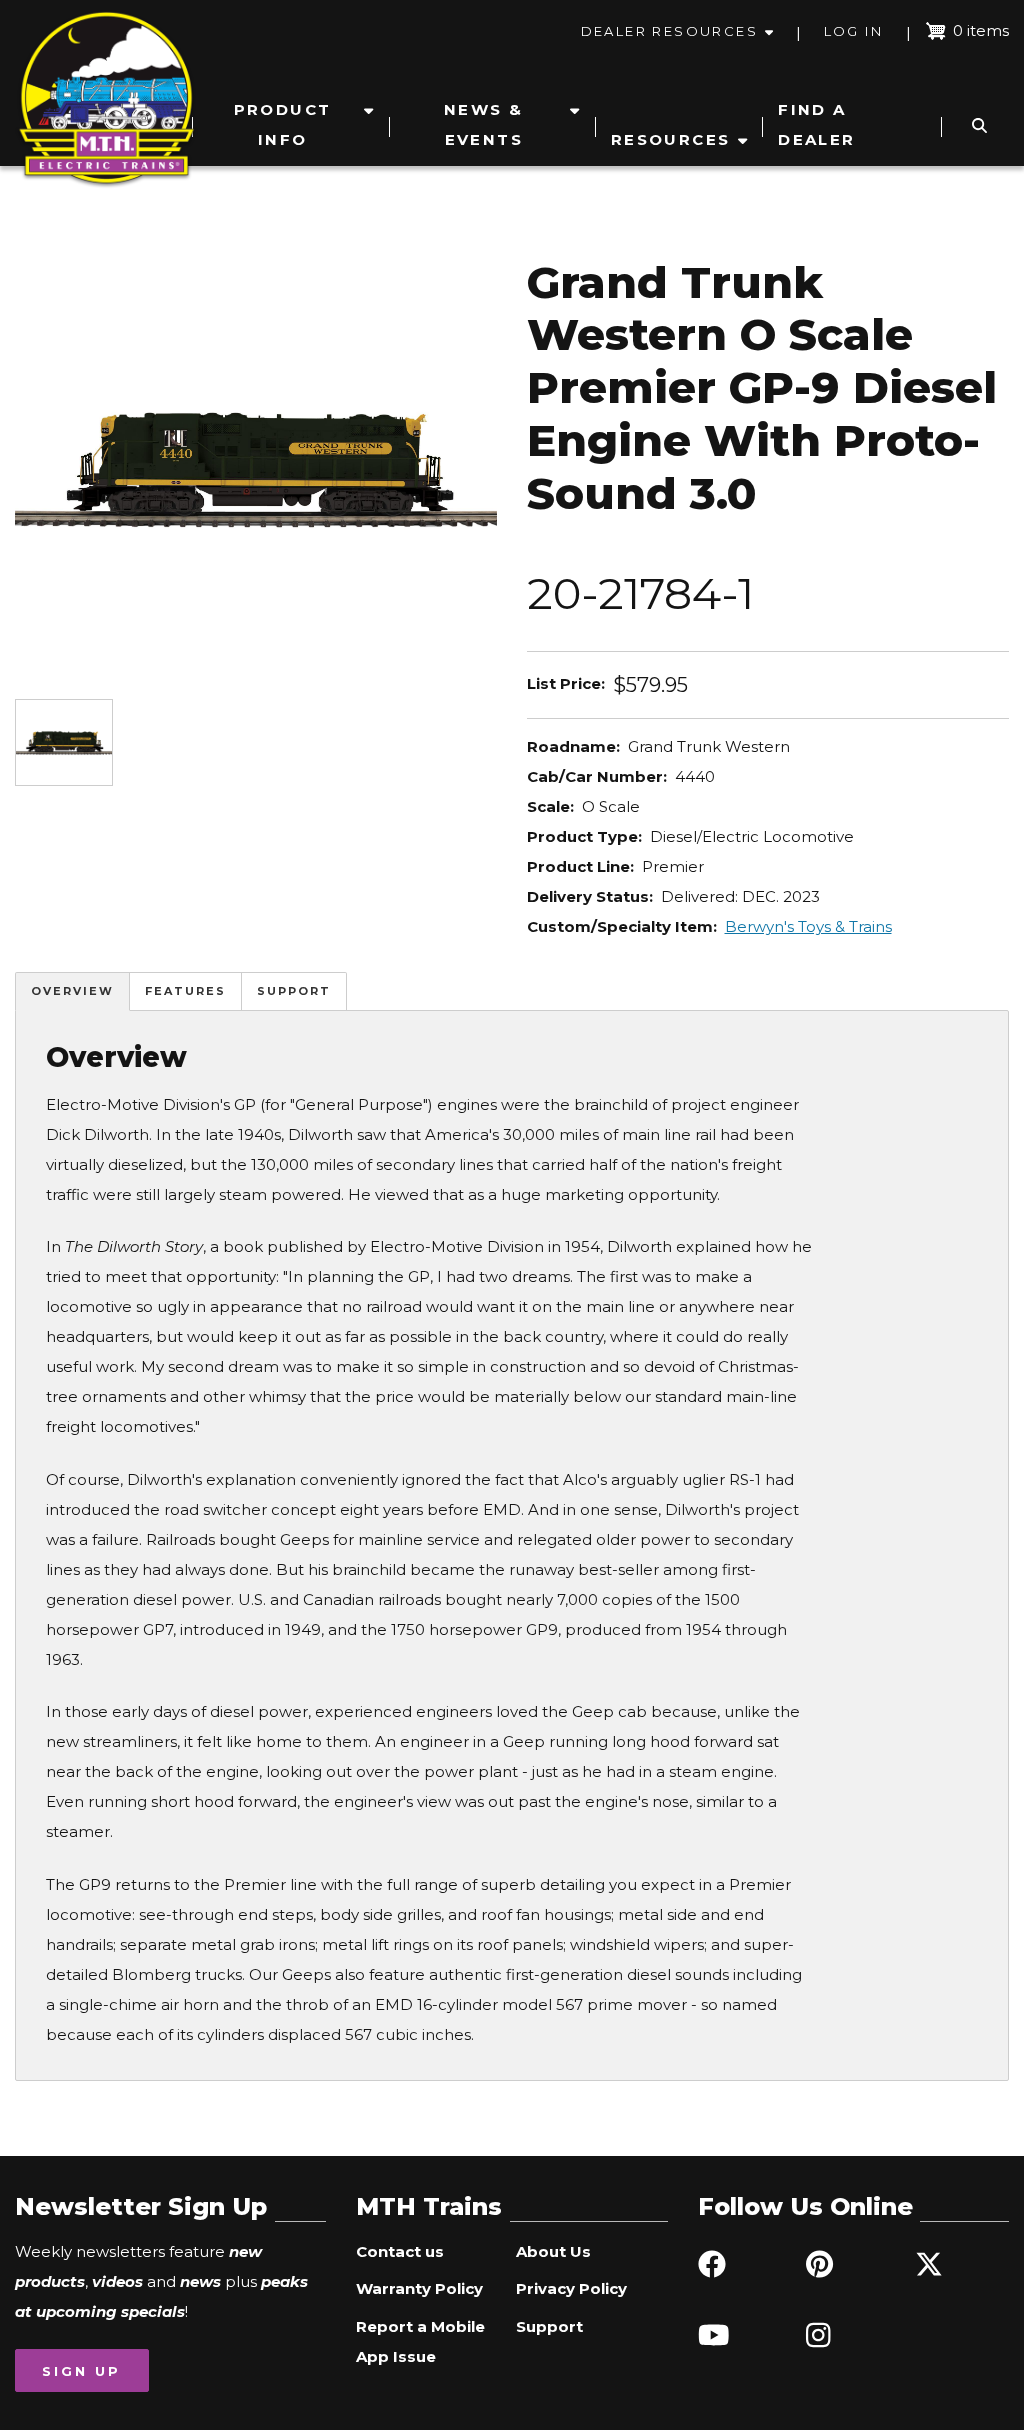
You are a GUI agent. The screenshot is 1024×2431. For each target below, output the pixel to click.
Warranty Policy (419, 2288)
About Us (553, 2251)
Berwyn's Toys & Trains (808, 926)
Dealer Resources (669, 31)
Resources (671, 139)
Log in (853, 31)
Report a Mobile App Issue (420, 2341)
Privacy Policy (571, 2288)
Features (185, 991)
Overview (72, 991)
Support (294, 991)
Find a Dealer (816, 124)
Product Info (283, 124)
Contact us (400, 2251)
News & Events (483, 124)
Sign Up (81, 2371)
